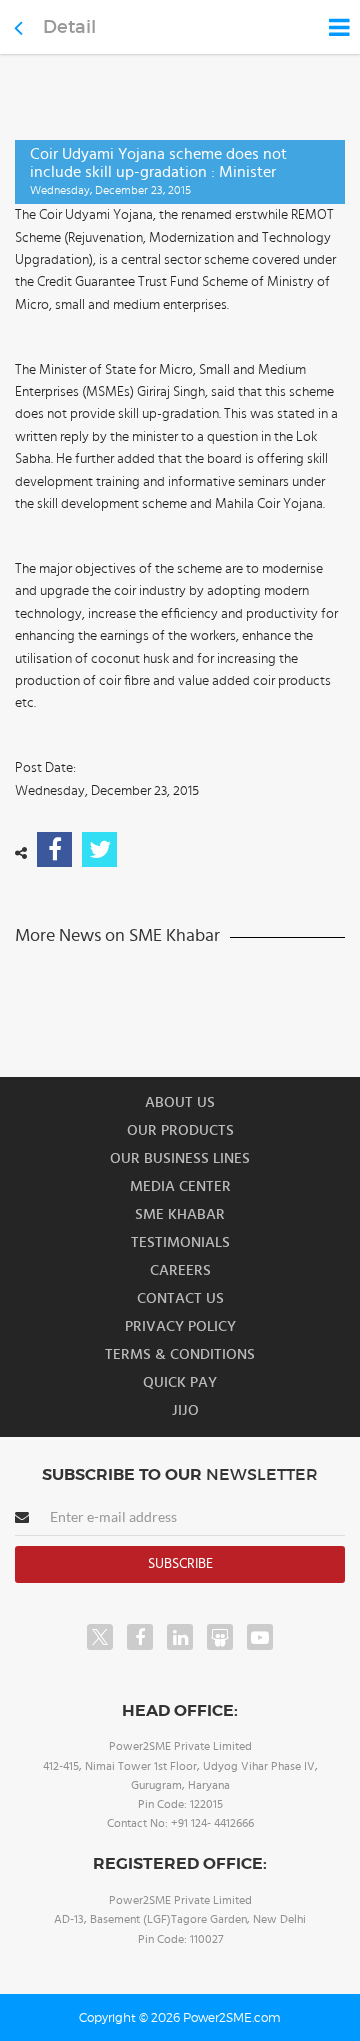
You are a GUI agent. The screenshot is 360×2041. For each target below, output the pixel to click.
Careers (180, 1270)
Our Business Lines (180, 1158)
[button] (180, 1020)
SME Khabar (180, 1214)
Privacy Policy (180, 1326)
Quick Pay (180, 1382)
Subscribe (180, 1564)
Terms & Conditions (180, 1354)
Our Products (180, 1130)
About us (180, 1102)
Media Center (180, 1186)
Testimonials (180, 1242)
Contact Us (180, 1298)
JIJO (185, 1410)
